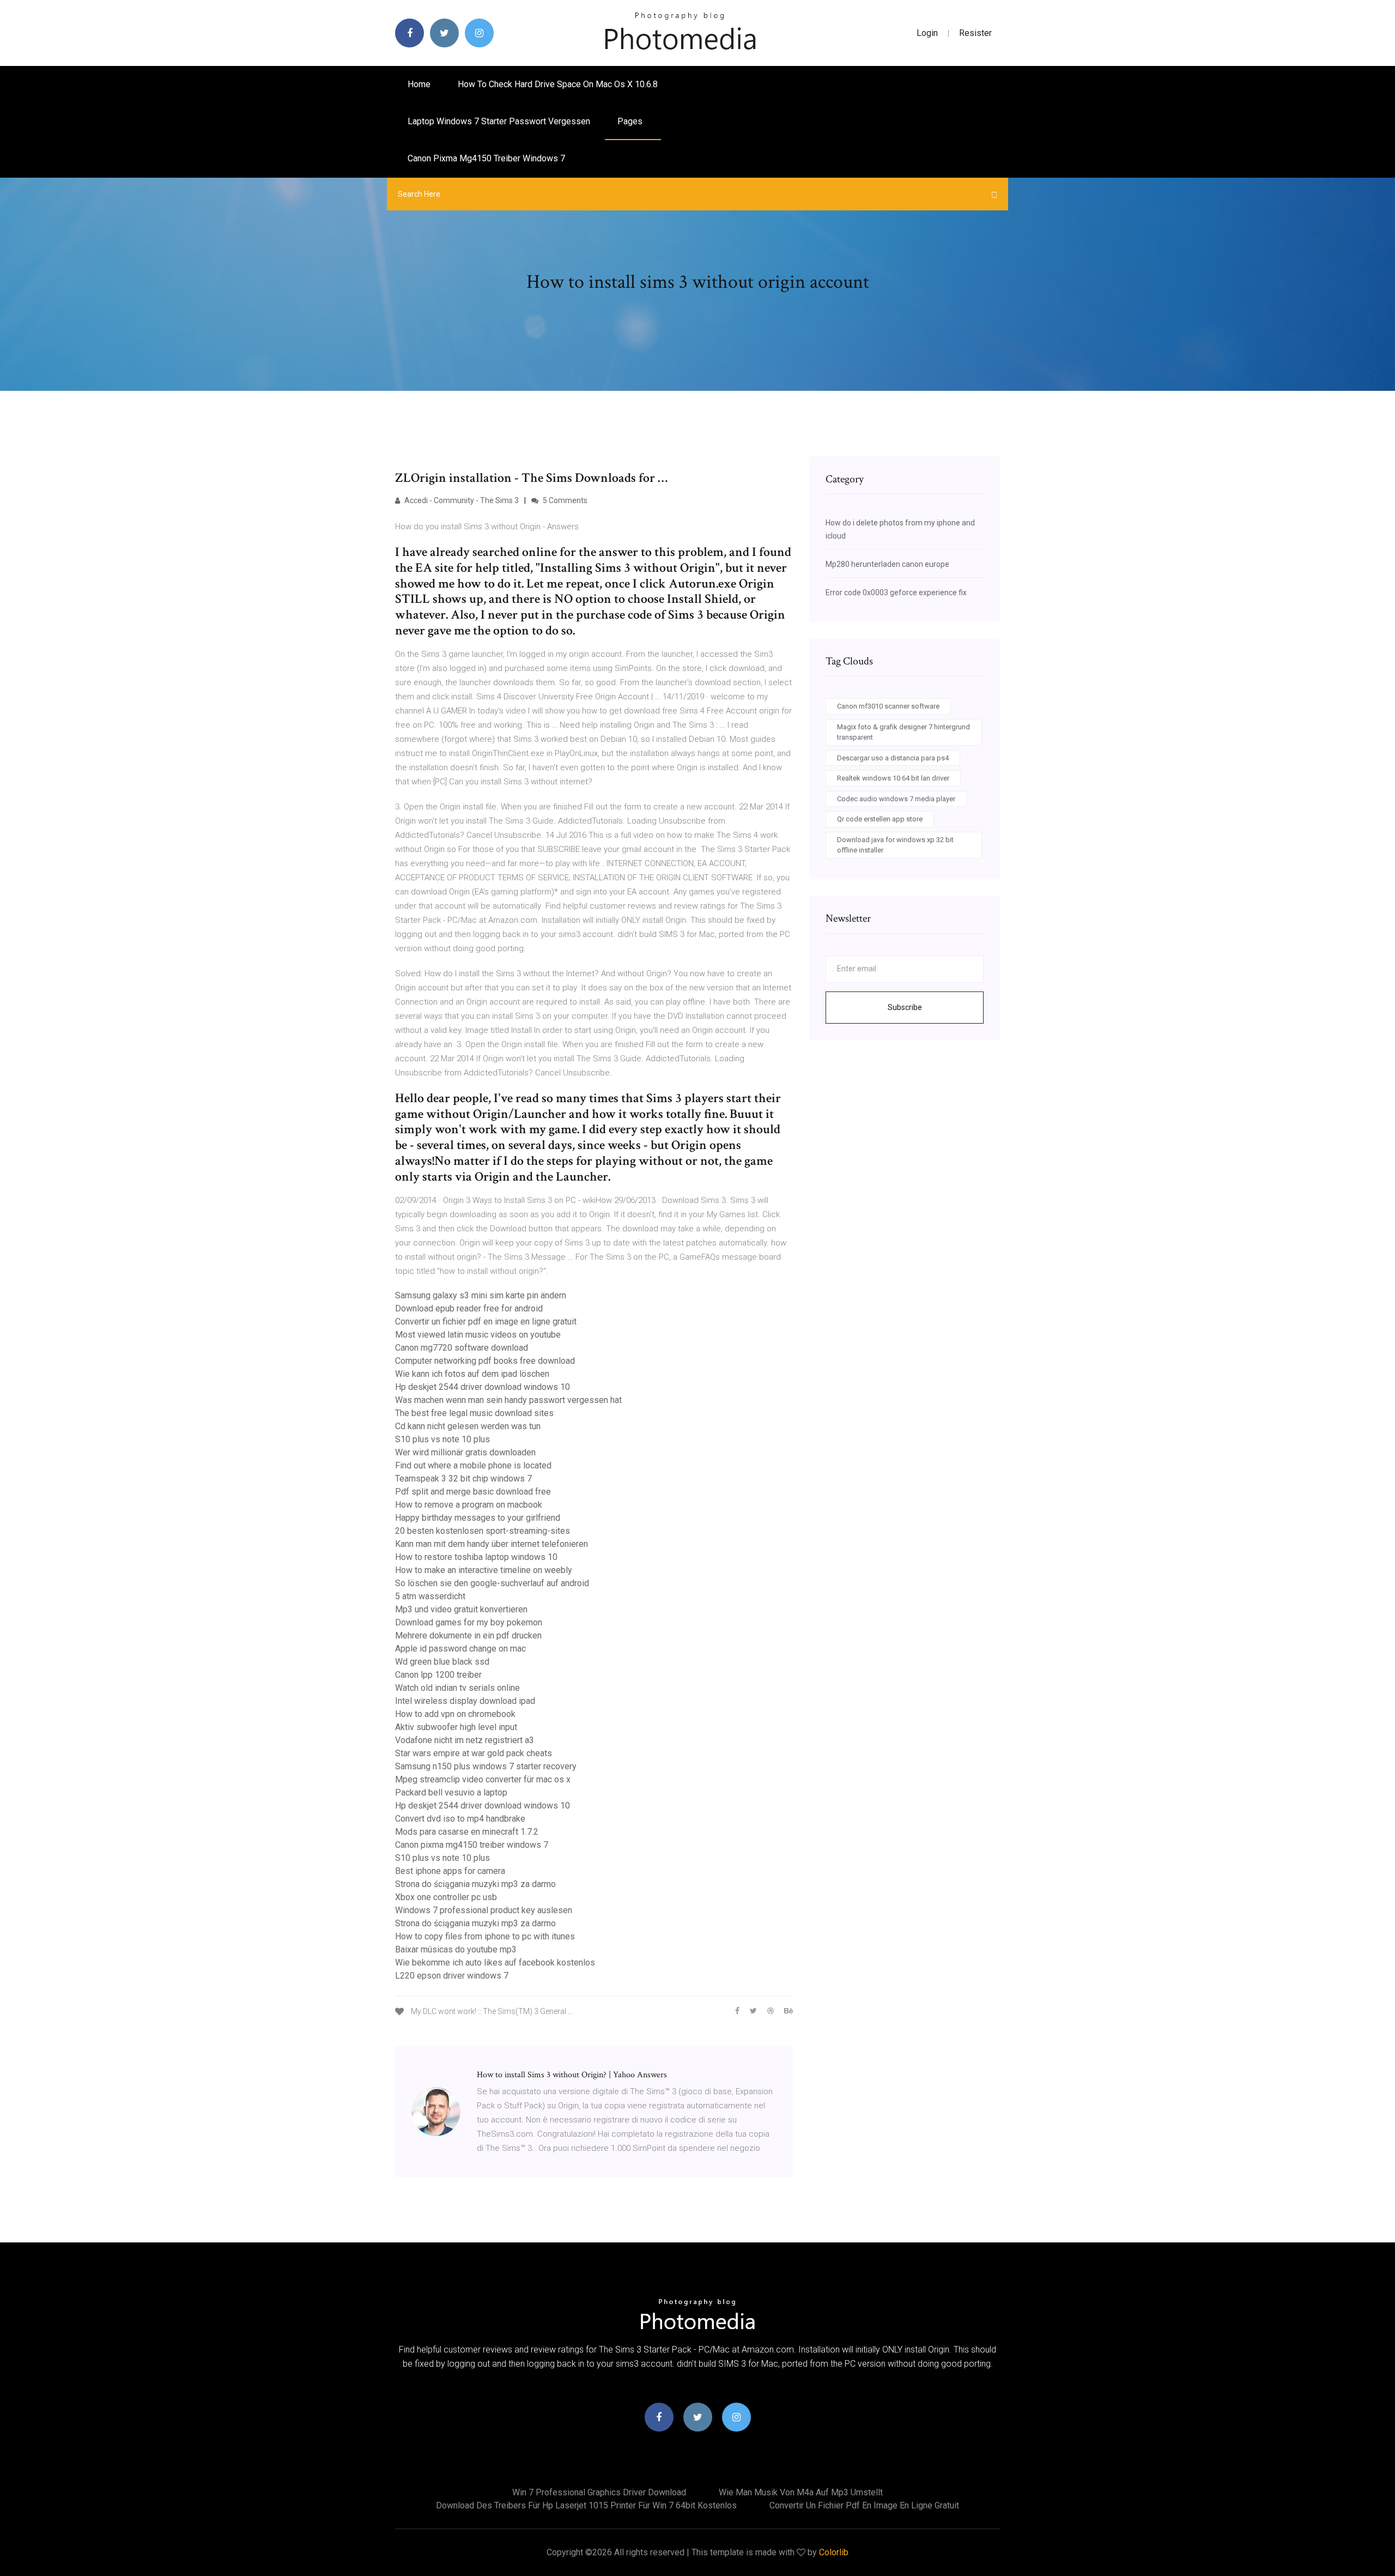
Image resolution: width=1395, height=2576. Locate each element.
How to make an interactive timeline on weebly (484, 1570)
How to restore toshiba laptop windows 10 (476, 1557)
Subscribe (905, 1007)
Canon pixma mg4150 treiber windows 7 (486, 158)
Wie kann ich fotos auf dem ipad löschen (472, 1374)
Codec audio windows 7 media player (896, 799)
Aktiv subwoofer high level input (456, 1727)
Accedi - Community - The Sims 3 (461, 500)
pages (631, 121)
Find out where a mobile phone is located (473, 1465)
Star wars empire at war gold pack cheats (474, 1753)
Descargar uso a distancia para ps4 (893, 758)
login (927, 33)
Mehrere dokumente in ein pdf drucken (468, 1635)
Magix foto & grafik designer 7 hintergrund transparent (903, 732)
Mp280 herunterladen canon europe (887, 564)
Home (419, 84)
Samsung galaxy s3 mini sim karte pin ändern (481, 1295)
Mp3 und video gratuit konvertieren (461, 1609)
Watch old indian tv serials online (457, 1688)
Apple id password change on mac (460, 1649)
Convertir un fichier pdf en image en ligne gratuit (486, 1322)
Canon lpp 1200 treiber (438, 1675)
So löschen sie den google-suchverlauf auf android (492, 1583)
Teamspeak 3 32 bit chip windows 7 (463, 1479)
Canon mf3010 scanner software (888, 706)
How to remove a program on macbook (469, 1505)
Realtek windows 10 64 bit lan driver (893, 778)
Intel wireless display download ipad (465, 1701)
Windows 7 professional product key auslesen (484, 1910)
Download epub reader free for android (469, 1308)
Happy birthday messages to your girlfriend (478, 1518)
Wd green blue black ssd (442, 1662)
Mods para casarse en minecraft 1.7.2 (467, 1832)
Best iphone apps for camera (450, 1871)
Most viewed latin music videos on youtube (478, 1335)
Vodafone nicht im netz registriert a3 (465, 1740)
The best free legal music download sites (474, 1413)
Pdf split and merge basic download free (473, 1492)
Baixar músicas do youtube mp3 (456, 1949)
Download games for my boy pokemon (469, 1622)
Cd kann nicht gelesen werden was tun (468, 1426)
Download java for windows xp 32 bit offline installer (895, 845)
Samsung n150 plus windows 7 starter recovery (486, 1766)
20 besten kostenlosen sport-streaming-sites (483, 1531)
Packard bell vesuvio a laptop (451, 1792)
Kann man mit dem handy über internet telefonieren (492, 1544)
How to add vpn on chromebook (455, 1714)
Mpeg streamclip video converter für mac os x (483, 1779)
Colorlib (834, 2552)
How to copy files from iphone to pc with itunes (485, 1936)
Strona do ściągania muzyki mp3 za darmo (475, 1884)
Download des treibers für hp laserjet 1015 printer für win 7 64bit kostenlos (586, 2505)
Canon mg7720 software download (462, 1348)
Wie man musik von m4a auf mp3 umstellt (801, 2492)
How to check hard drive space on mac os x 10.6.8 (558, 84)
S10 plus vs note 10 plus (442, 1439)
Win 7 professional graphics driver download (599, 2492)
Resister (975, 33)
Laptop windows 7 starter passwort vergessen (499, 121)
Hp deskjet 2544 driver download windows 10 (483, 1387)
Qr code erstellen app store (880, 819)
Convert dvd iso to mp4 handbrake (460, 1819)
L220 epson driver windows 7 (452, 1976)
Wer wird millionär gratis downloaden (465, 1452)
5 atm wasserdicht (430, 1596)
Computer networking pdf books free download (485, 1361)
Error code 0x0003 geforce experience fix (896, 592)
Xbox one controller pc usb (446, 1897)
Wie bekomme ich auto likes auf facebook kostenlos (495, 1963)
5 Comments (564, 500)
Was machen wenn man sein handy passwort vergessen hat (508, 1400)
